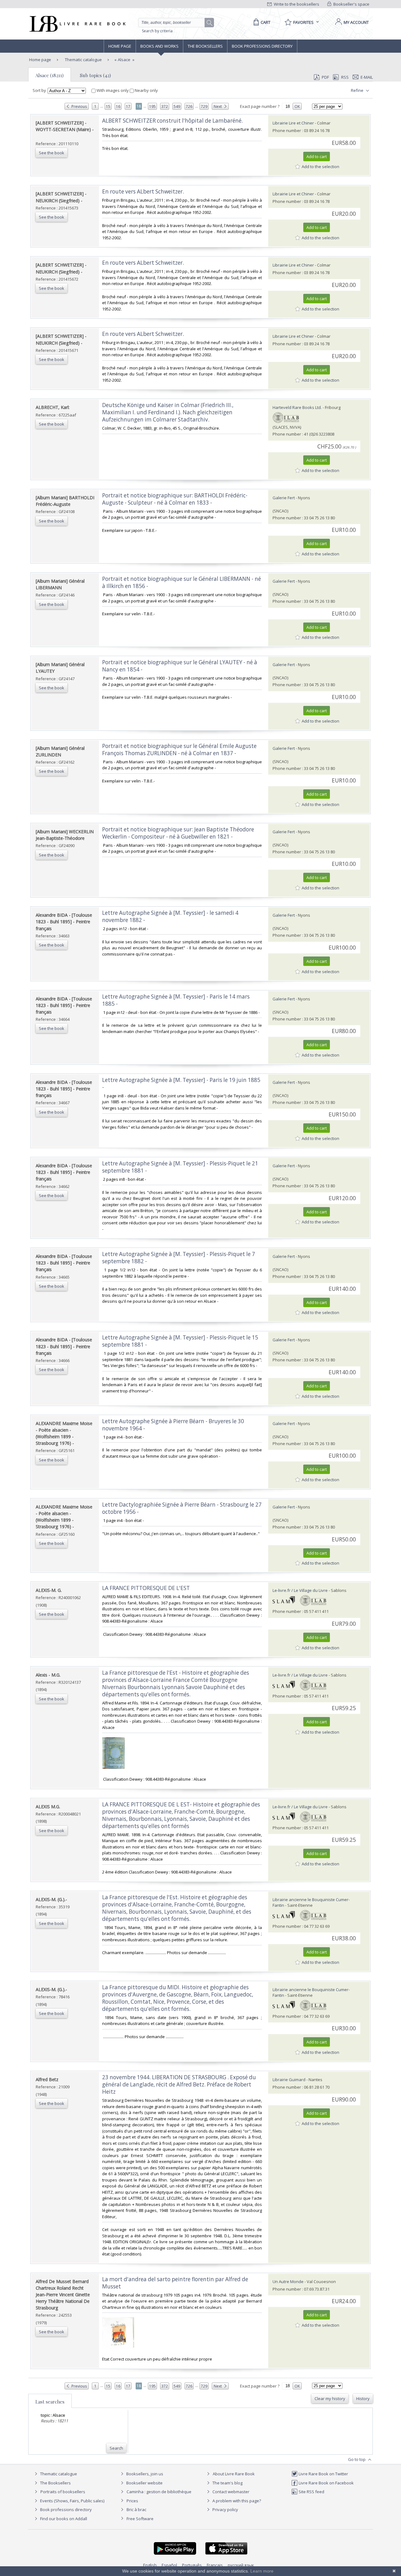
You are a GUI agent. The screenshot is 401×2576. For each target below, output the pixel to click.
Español (169, 2565)
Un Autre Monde (288, 2282)
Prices (132, 2501)
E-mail (367, 77)
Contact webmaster (230, 2492)
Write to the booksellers (296, 4)
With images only (113, 90)
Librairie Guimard (289, 2080)
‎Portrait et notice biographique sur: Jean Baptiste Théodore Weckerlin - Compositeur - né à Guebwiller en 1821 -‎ (178, 833)
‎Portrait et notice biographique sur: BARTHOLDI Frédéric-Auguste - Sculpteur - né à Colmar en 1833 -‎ (175, 499)
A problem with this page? (236, 2501)
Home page (120, 46)
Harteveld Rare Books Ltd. (297, 407)
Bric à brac (136, 2510)
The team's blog (227, 2483)
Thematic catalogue (83, 60)
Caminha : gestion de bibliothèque (159, 2492)
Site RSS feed (311, 2492)
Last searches (50, 2402)
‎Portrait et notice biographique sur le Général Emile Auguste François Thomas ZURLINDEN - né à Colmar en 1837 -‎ (179, 750)
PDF (325, 77)
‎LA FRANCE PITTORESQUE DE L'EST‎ (146, 1588)
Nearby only (146, 90)
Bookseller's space (351, 4)
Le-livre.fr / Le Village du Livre (300, 1590)
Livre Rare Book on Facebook (326, 2483)
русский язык (241, 2565)
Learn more (262, 2571)
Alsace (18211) (49, 75)
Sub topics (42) (95, 75)
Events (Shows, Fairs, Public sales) (72, 2501)
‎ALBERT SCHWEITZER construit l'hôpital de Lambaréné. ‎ (173, 121)
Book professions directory (262, 46)
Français (215, 2565)
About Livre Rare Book (234, 2474)
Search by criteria (157, 31)
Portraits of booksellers (63, 2492)
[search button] (210, 23)
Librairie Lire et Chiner (293, 123)
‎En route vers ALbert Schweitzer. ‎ (144, 191)
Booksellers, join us (144, 2474)
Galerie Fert (284, 498)
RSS (345, 77)
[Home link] (77, 24)
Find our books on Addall (63, 2519)
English (150, 2565)
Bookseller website (144, 2483)
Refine (358, 90)
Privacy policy (225, 2510)
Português (192, 2565)
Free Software (140, 2519)
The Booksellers (205, 46)
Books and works (159, 46)
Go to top (357, 2459)
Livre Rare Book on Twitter (323, 2474)
